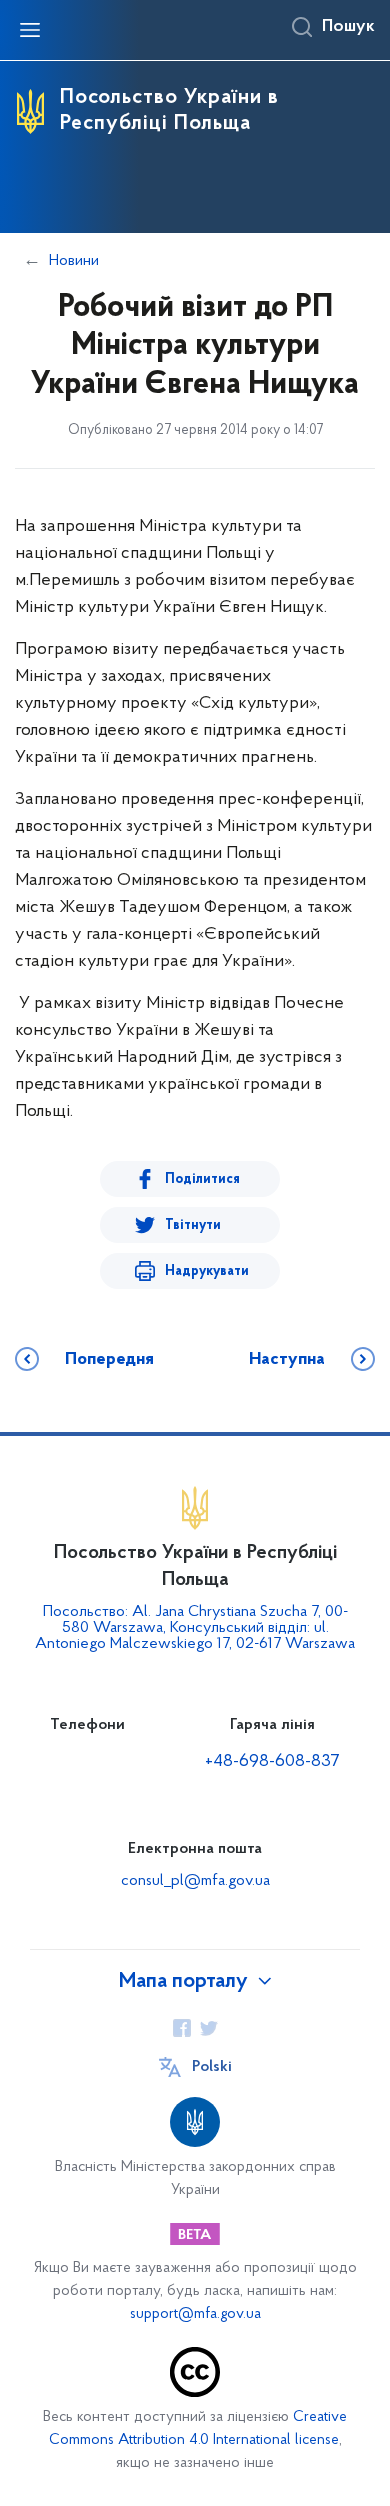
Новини (74, 261)
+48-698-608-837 (272, 1762)
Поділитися (202, 1179)
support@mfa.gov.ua (195, 2314)
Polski (212, 2067)
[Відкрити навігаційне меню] (30, 30)
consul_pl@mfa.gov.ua (195, 1881)
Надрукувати (207, 1271)
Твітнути (193, 1225)
